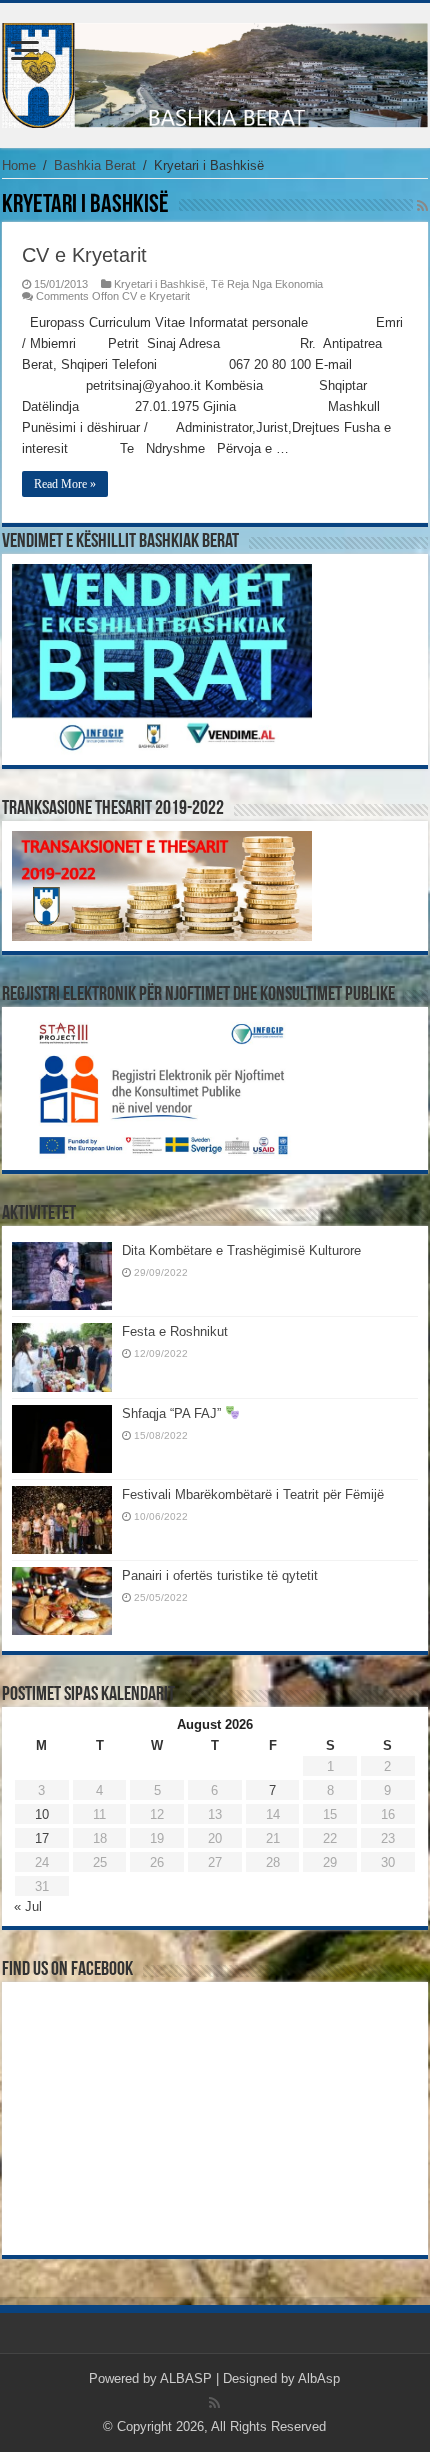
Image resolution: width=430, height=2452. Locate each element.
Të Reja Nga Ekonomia (267, 284)
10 (42, 1814)
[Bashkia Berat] (215, 72)
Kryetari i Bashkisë (159, 284)
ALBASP (186, 2378)
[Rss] (214, 2403)
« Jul (28, 1906)
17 (42, 1838)
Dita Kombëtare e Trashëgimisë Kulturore (241, 1250)
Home (19, 165)
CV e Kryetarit (84, 255)
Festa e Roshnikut (175, 1331)
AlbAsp (319, 2378)
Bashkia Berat (95, 165)
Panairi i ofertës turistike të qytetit (220, 1575)
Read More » (65, 484)
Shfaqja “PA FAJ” (173, 1413)
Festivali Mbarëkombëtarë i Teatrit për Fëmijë (253, 1494)
